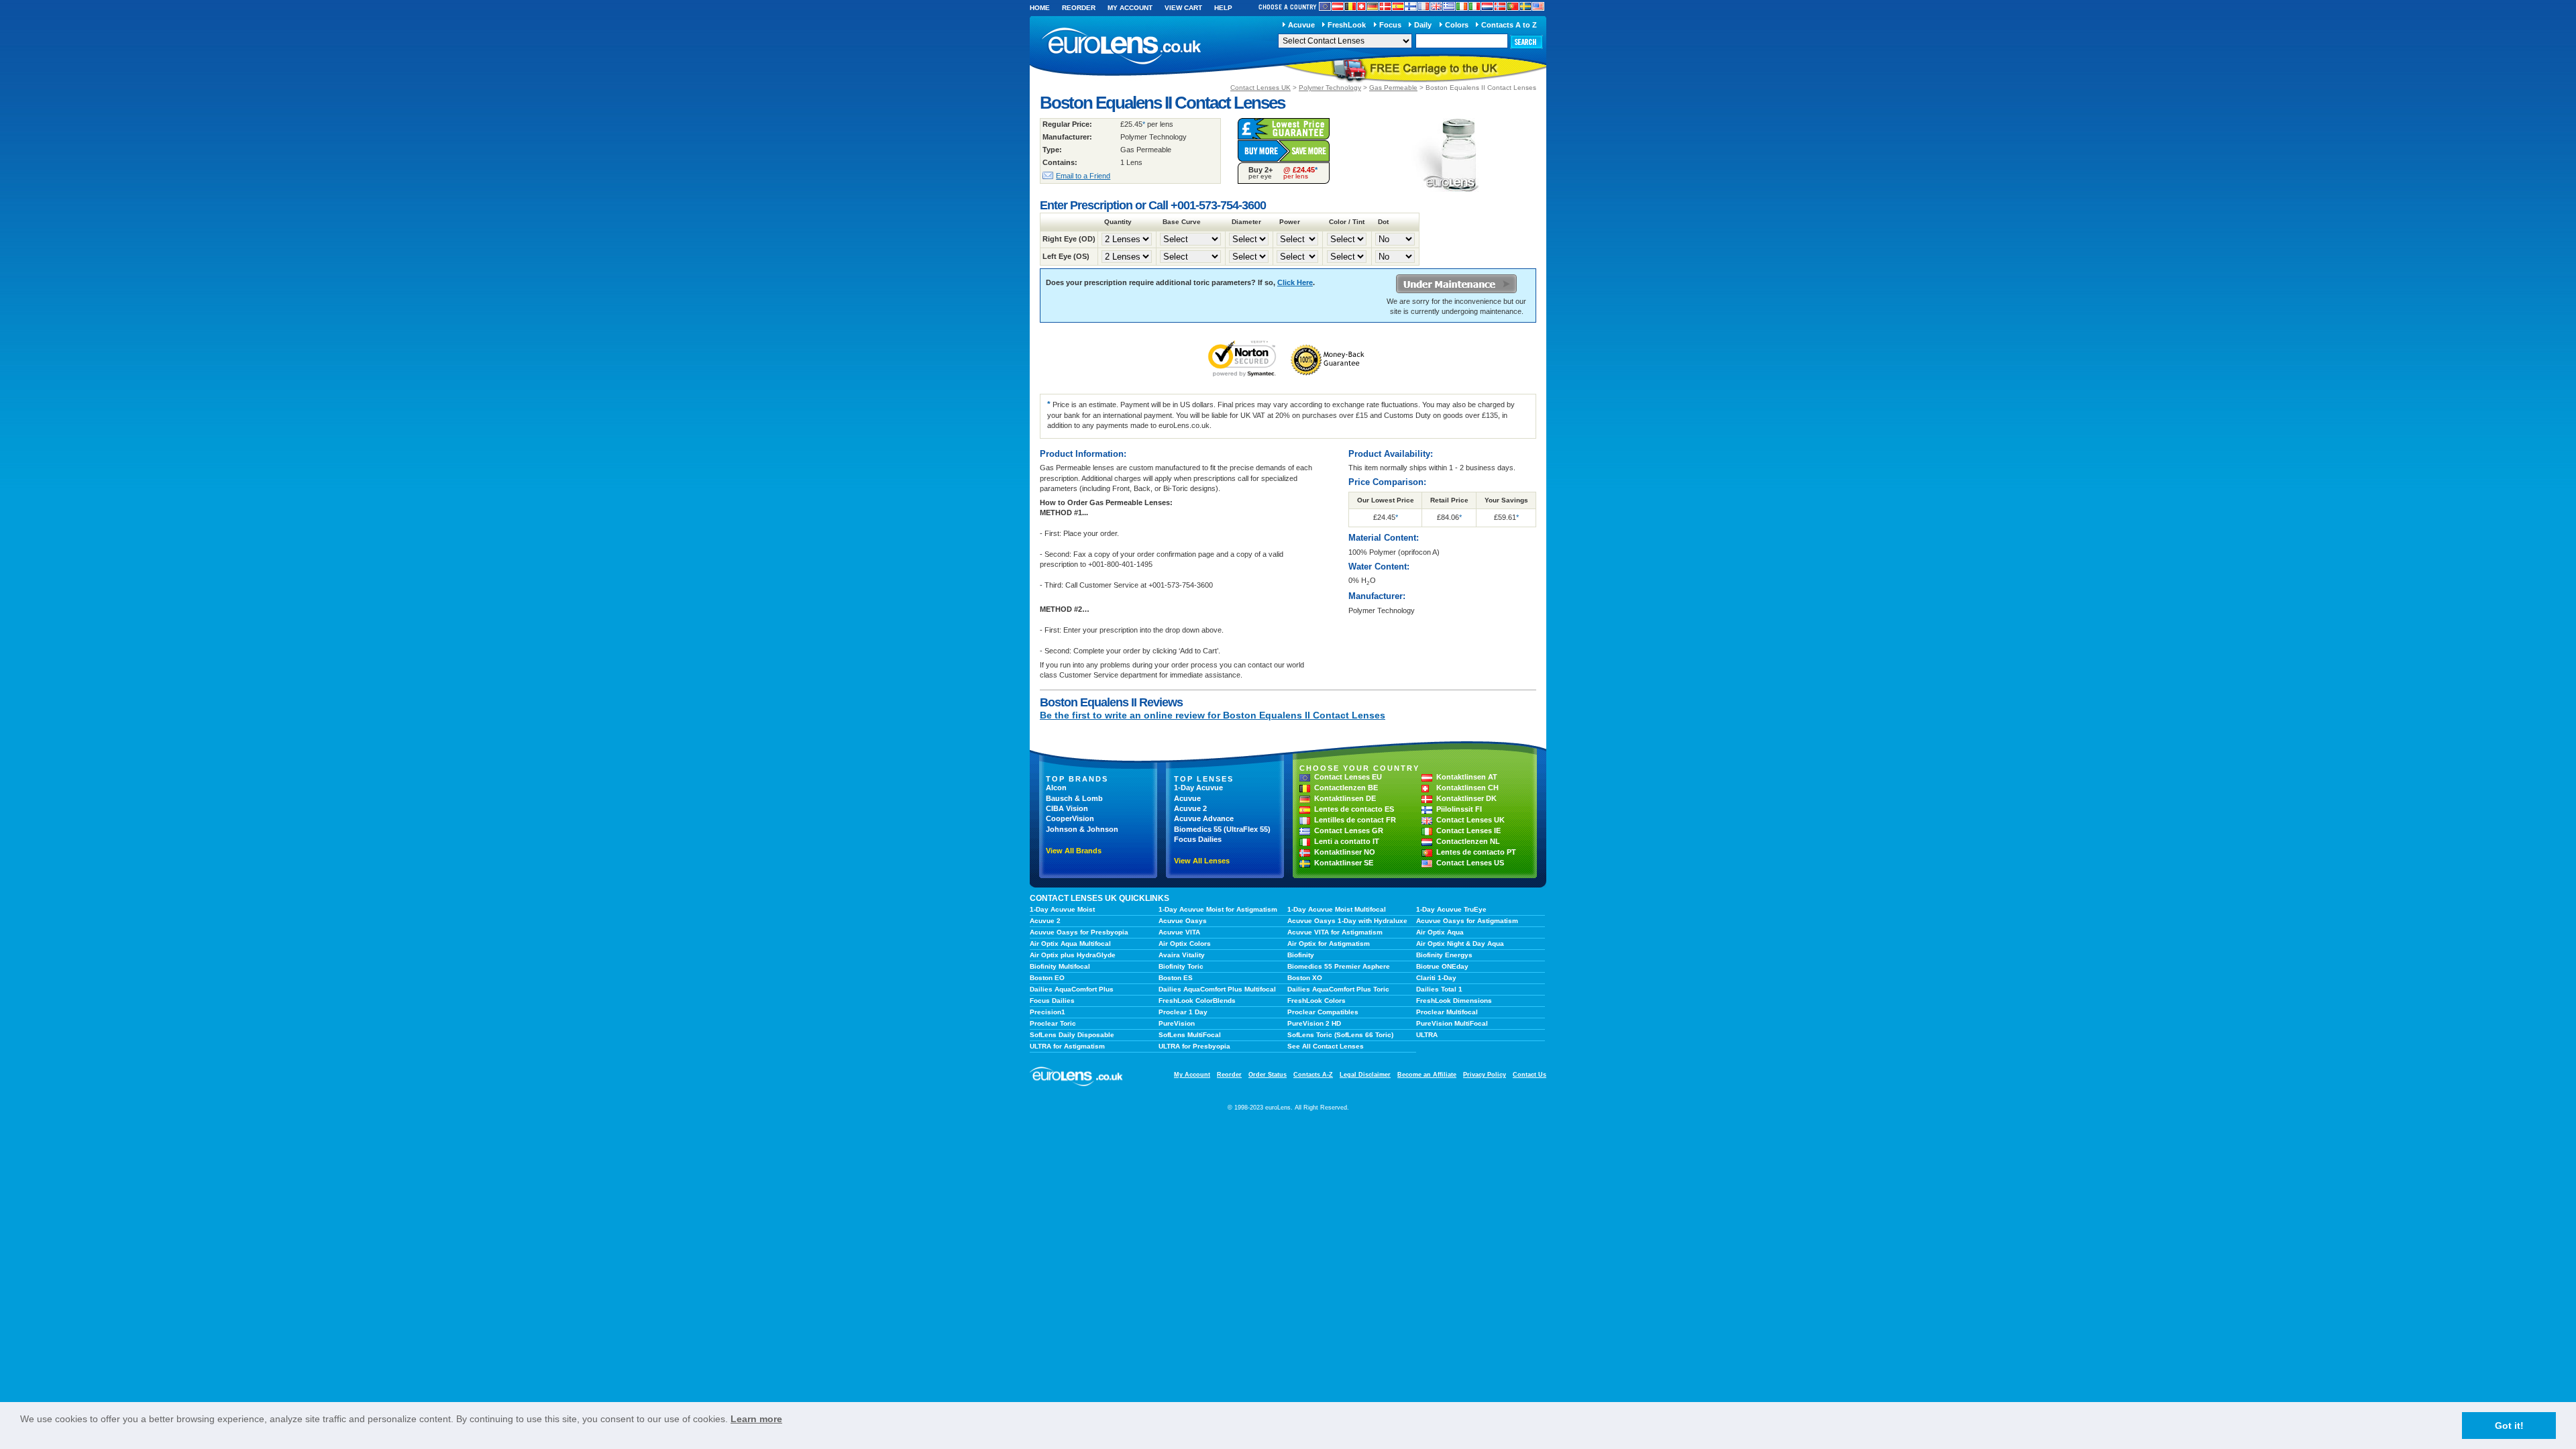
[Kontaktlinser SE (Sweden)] (1525, 6)
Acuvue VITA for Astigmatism (1335, 932)
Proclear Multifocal (1447, 1012)
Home (1040, 8)
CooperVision (1070, 818)
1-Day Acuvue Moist (1062, 909)
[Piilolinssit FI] (1411, 6)
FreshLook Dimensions (1454, 1001)
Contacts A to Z (1509, 25)
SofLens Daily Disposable (1072, 1035)
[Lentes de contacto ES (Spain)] (1398, 6)
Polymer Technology (1330, 88)
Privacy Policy (1485, 1075)
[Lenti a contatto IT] (1474, 6)
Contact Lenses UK (1260, 88)
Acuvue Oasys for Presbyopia (1079, 932)
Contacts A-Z (1313, 1075)
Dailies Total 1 (1439, 989)
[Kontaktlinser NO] (1500, 6)
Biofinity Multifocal (1060, 966)
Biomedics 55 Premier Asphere (1339, 966)
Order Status (1268, 1075)
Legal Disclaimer (1365, 1075)
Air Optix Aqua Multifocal (1070, 944)
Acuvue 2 (1190, 808)
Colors (1457, 25)
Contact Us (1529, 1075)
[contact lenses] (1077, 1084)
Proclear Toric (1053, 1023)
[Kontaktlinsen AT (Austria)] (1338, 6)
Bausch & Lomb (1074, 798)
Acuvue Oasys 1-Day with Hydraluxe (1347, 921)
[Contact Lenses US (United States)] (1538, 6)
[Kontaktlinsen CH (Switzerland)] (1361, 6)
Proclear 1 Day (1183, 1012)
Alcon (1056, 788)
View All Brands (1074, 851)
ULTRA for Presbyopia (1194, 1046)
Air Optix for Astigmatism (1329, 944)
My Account (1130, 8)
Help (1223, 8)
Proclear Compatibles (1323, 1012)
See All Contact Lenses (1326, 1046)
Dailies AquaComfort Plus (1072, 989)
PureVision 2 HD (1314, 1023)
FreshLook (1347, 25)
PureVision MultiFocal (1452, 1023)
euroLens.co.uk (1120, 46)
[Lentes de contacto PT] (1513, 6)
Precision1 (1048, 1012)
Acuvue (1301, 25)
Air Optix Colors (1185, 944)
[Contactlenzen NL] (1487, 6)
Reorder (1079, 8)
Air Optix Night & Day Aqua (1460, 944)
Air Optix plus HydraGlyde (1073, 955)
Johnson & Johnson (1082, 829)
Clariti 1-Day (1436, 978)
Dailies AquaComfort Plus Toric (1338, 989)
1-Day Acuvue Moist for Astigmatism (1218, 909)
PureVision (1177, 1023)
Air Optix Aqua (1440, 932)
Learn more (756, 1419)
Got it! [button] (2509, 1426)
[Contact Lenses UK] (1436, 6)
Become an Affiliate (1427, 1075)
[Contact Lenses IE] (1462, 6)
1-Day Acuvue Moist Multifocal (1337, 909)
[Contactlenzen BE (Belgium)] (1350, 6)
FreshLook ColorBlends (1197, 1001)
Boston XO (1305, 978)
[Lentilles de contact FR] (1424, 6)
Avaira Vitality (1182, 955)
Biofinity (1301, 955)
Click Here (1295, 282)
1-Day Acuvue (1198, 788)
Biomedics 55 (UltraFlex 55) (1222, 829)
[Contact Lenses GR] (1449, 6)
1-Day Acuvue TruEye (1451, 909)
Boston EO (1047, 978)
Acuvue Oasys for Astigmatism (1467, 921)
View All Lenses (1202, 861)
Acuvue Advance (1204, 818)
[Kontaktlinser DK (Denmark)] (1385, 6)
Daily (1423, 25)
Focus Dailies (1198, 839)
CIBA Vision (1067, 808)
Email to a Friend (1083, 176)
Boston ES (1176, 978)
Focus (1390, 25)
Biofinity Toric (1181, 966)
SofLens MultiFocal (1190, 1035)
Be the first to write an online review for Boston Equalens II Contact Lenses (1213, 715)
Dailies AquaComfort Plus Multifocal (1217, 989)
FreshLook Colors (1317, 1001)
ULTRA (1427, 1035)
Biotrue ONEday (1442, 966)
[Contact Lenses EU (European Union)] (1325, 6)
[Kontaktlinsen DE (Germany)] (1373, 6)
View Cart (1183, 8)
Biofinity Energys (1444, 955)
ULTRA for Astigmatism (1067, 1046)
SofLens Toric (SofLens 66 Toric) (1340, 1035)
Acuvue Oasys (1183, 921)
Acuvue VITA (1179, 932)
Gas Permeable (1393, 88)
